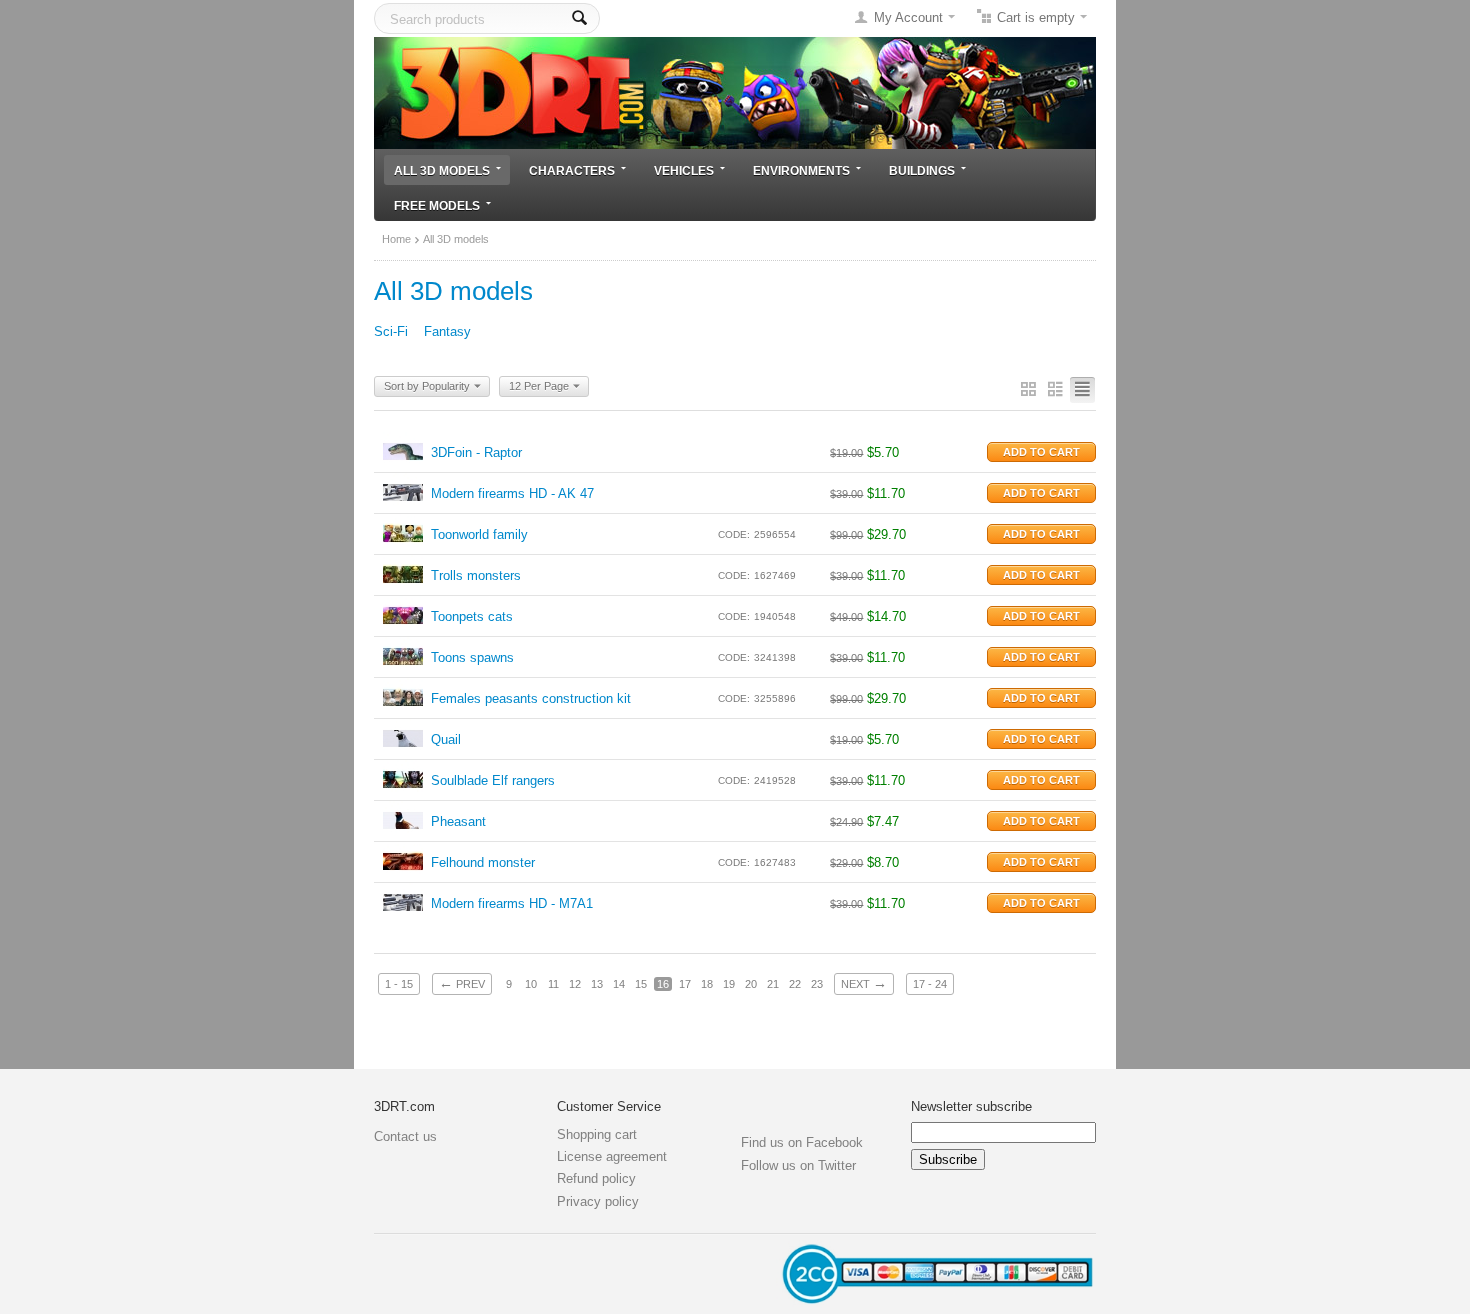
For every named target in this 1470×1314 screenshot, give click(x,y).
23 (817, 984)
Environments (801, 170)
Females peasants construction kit (531, 698)
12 (575, 984)
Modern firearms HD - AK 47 (512, 493)
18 (707, 984)
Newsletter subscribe (971, 1106)
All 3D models (442, 170)
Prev (462, 983)
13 (597, 984)
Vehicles (684, 170)
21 (773, 984)
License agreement (612, 1156)
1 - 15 (399, 984)
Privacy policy (598, 1201)
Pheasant (458, 821)
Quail (446, 739)
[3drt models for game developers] (735, 91)
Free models (437, 205)
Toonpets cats (472, 616)
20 (751, 984)
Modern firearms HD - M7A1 (512, 903)
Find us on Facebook (802, 1142)
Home (396, 239)
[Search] (579, 18)
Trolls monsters (476, 575)
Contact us (405, 1136)
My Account (908, 17)
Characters (572, 170)
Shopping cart (597, 1134)
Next (864, 983)
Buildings (922, 170)
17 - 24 (930, 984)
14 (619, 984)
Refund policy (596, 1178)
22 (795, 984)
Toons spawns (472, 657)
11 (553, 984)
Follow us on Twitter (798, 1165)
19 (729, 984)
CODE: (734, 534)
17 (685, 984)
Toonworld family (479, 534)
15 (641, 984)
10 (531, 984)
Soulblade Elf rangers (493, 780)
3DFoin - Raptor (476, 452)
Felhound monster (483, 862)
